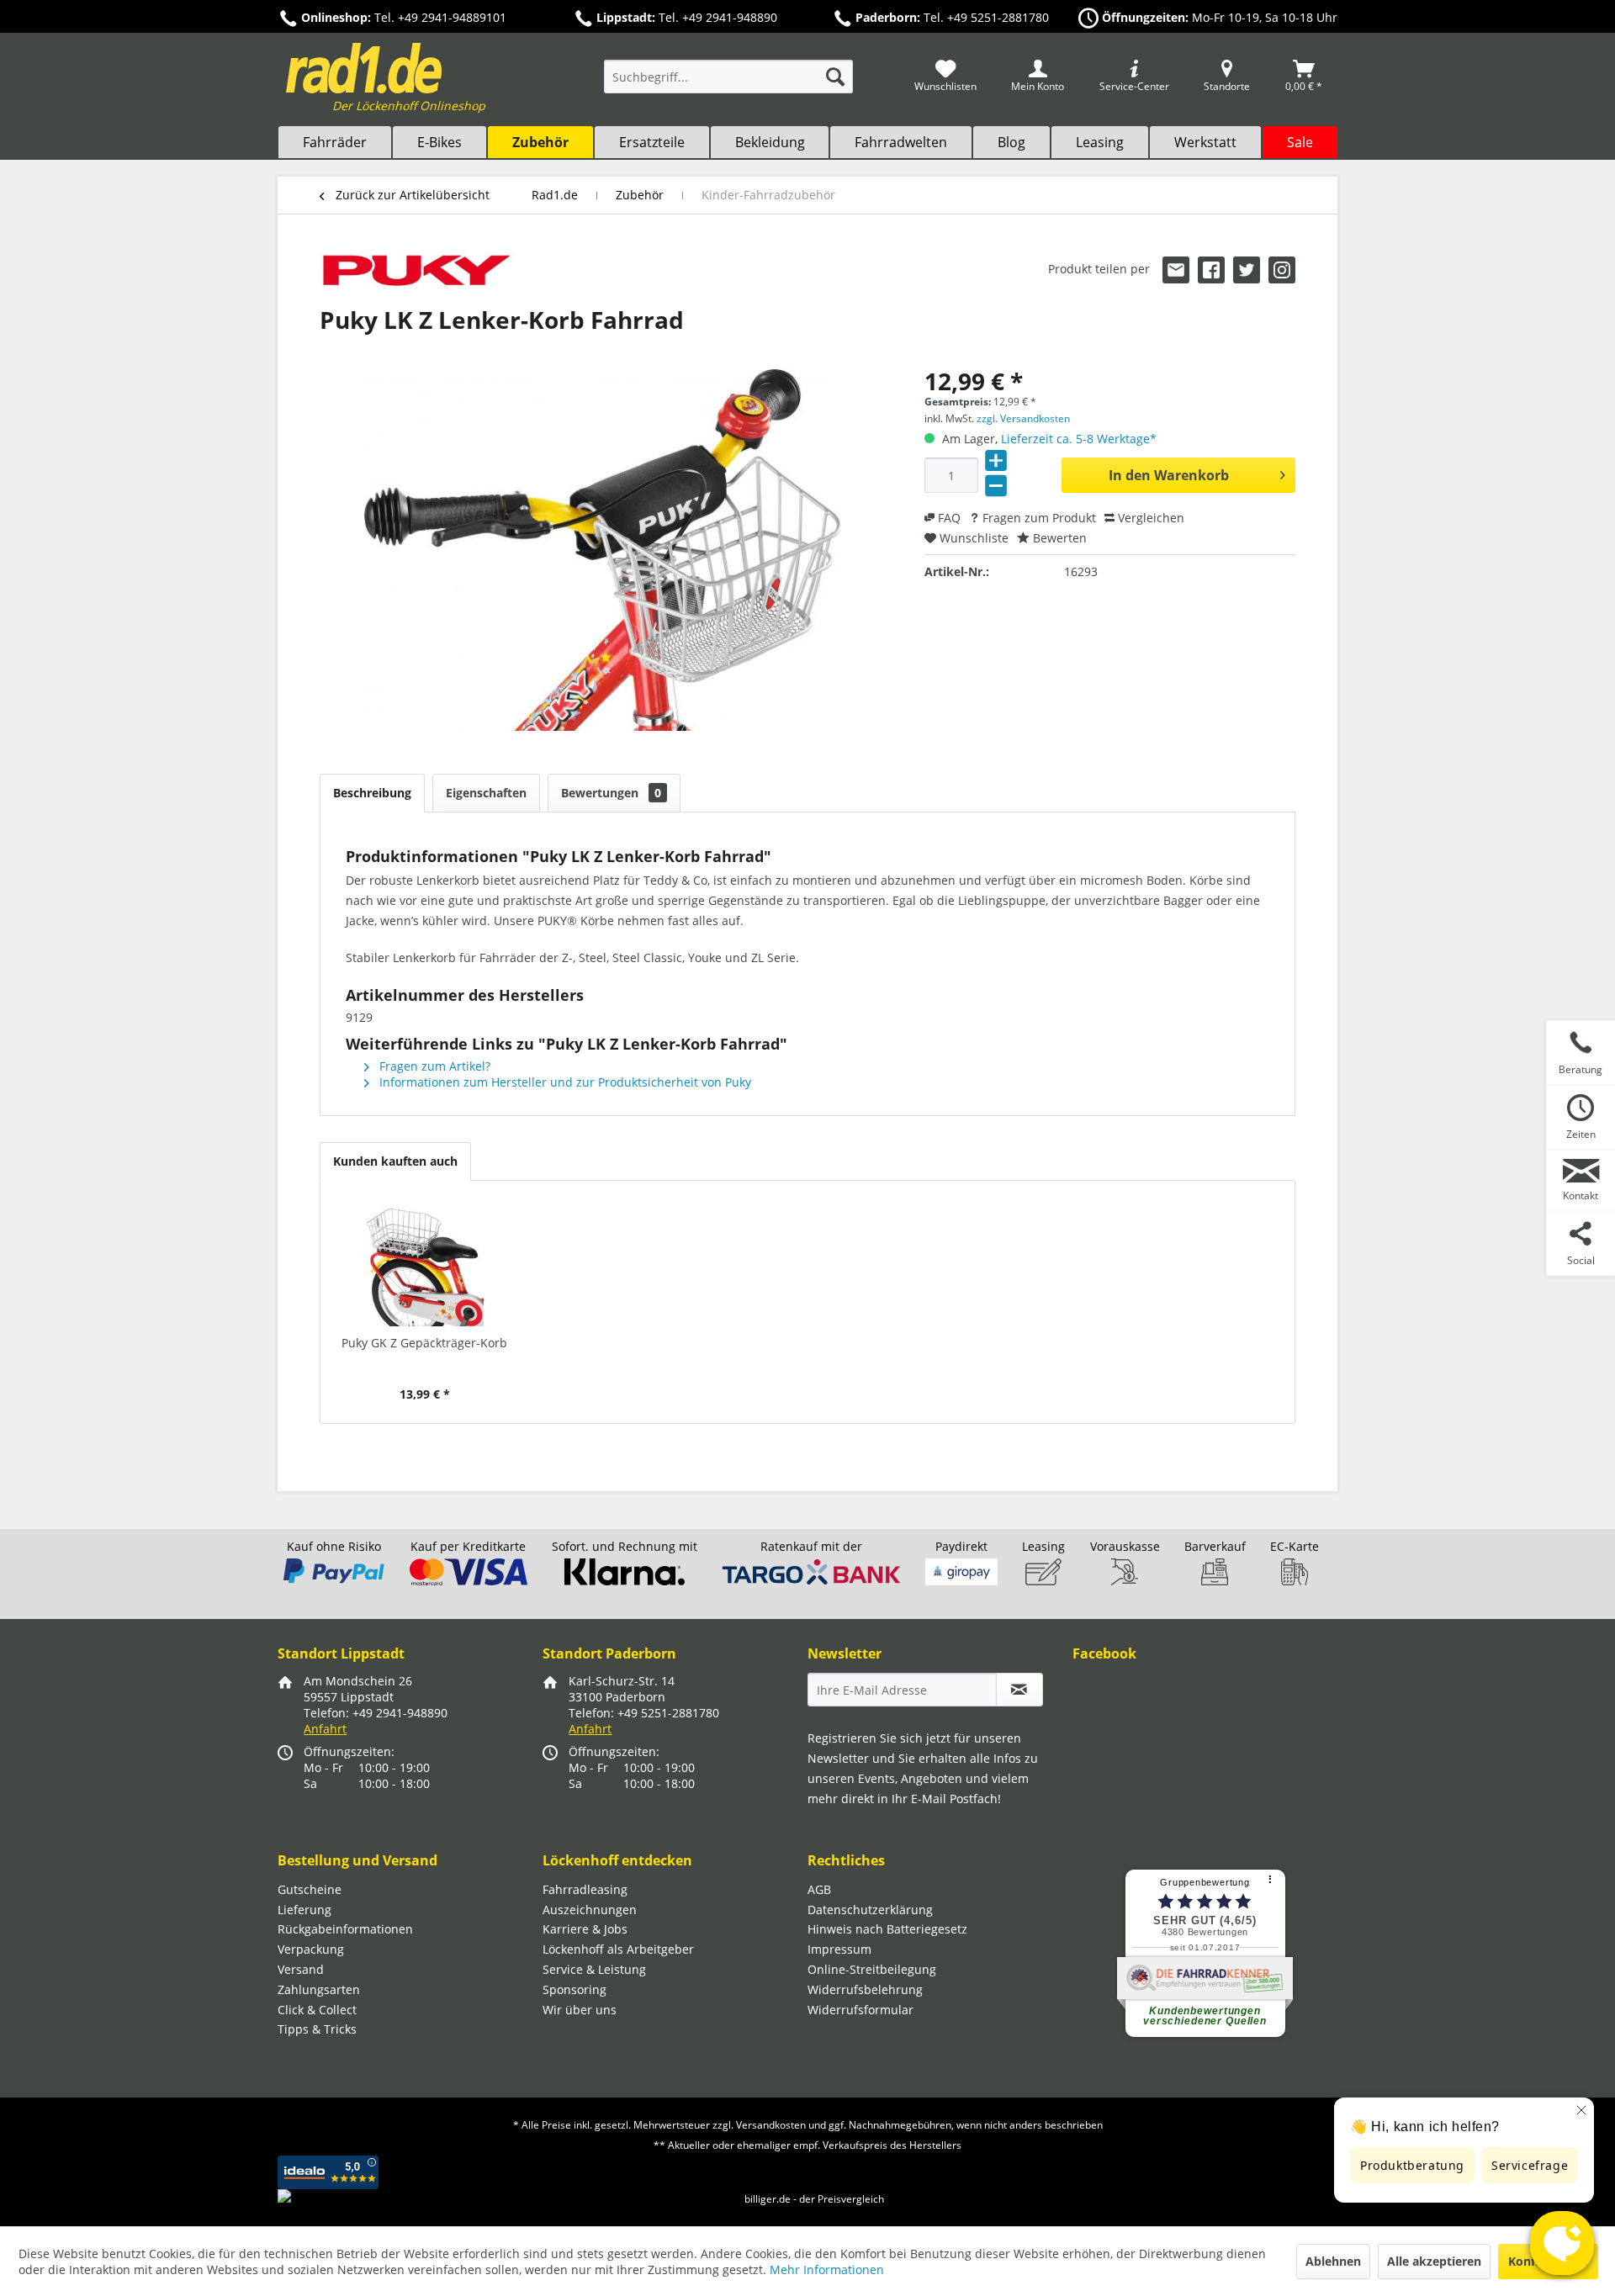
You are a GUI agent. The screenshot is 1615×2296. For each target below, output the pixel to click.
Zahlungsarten (319, 1989)
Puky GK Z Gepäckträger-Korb (424, 1343)
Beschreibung (372, 793)
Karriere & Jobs (585, 1929)
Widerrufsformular (860, 2010)
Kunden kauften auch (395, 1161)
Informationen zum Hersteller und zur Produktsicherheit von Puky (564, 1082)
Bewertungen (611, 793)
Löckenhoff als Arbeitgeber (618, 1949)
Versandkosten (771, 2125)
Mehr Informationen (827, 2270)
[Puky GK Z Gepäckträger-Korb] (425, 1267)
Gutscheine (310, 1889)
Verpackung (311, 1949)
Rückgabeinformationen (345, 1929)
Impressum (839, 1949)
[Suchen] (835, 77)
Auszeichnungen (590, 1910)
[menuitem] (728, 85)
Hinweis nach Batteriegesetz (887, 1929)
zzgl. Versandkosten (1023, 418)
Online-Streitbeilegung (872, 1969)
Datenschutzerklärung (870, 1910)
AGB (819, 1889)
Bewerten (1058, 538)
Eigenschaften (486, 793)
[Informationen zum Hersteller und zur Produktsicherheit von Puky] (417, 273)
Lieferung (304, 1910)
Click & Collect (317, 2010)
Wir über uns (580, 2010)
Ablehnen (1333, 2261)
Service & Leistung (594, 1969)
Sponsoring (575, 1989)
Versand (301, 1969)
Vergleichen (1149, 518)
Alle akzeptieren (1434, 2261)
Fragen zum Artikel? (433, 1066)
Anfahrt (325, 1729)
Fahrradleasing (585, 1889)
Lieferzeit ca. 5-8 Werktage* (1079, 439)
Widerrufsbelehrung (865, 1989)
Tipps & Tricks (317, 2029)
